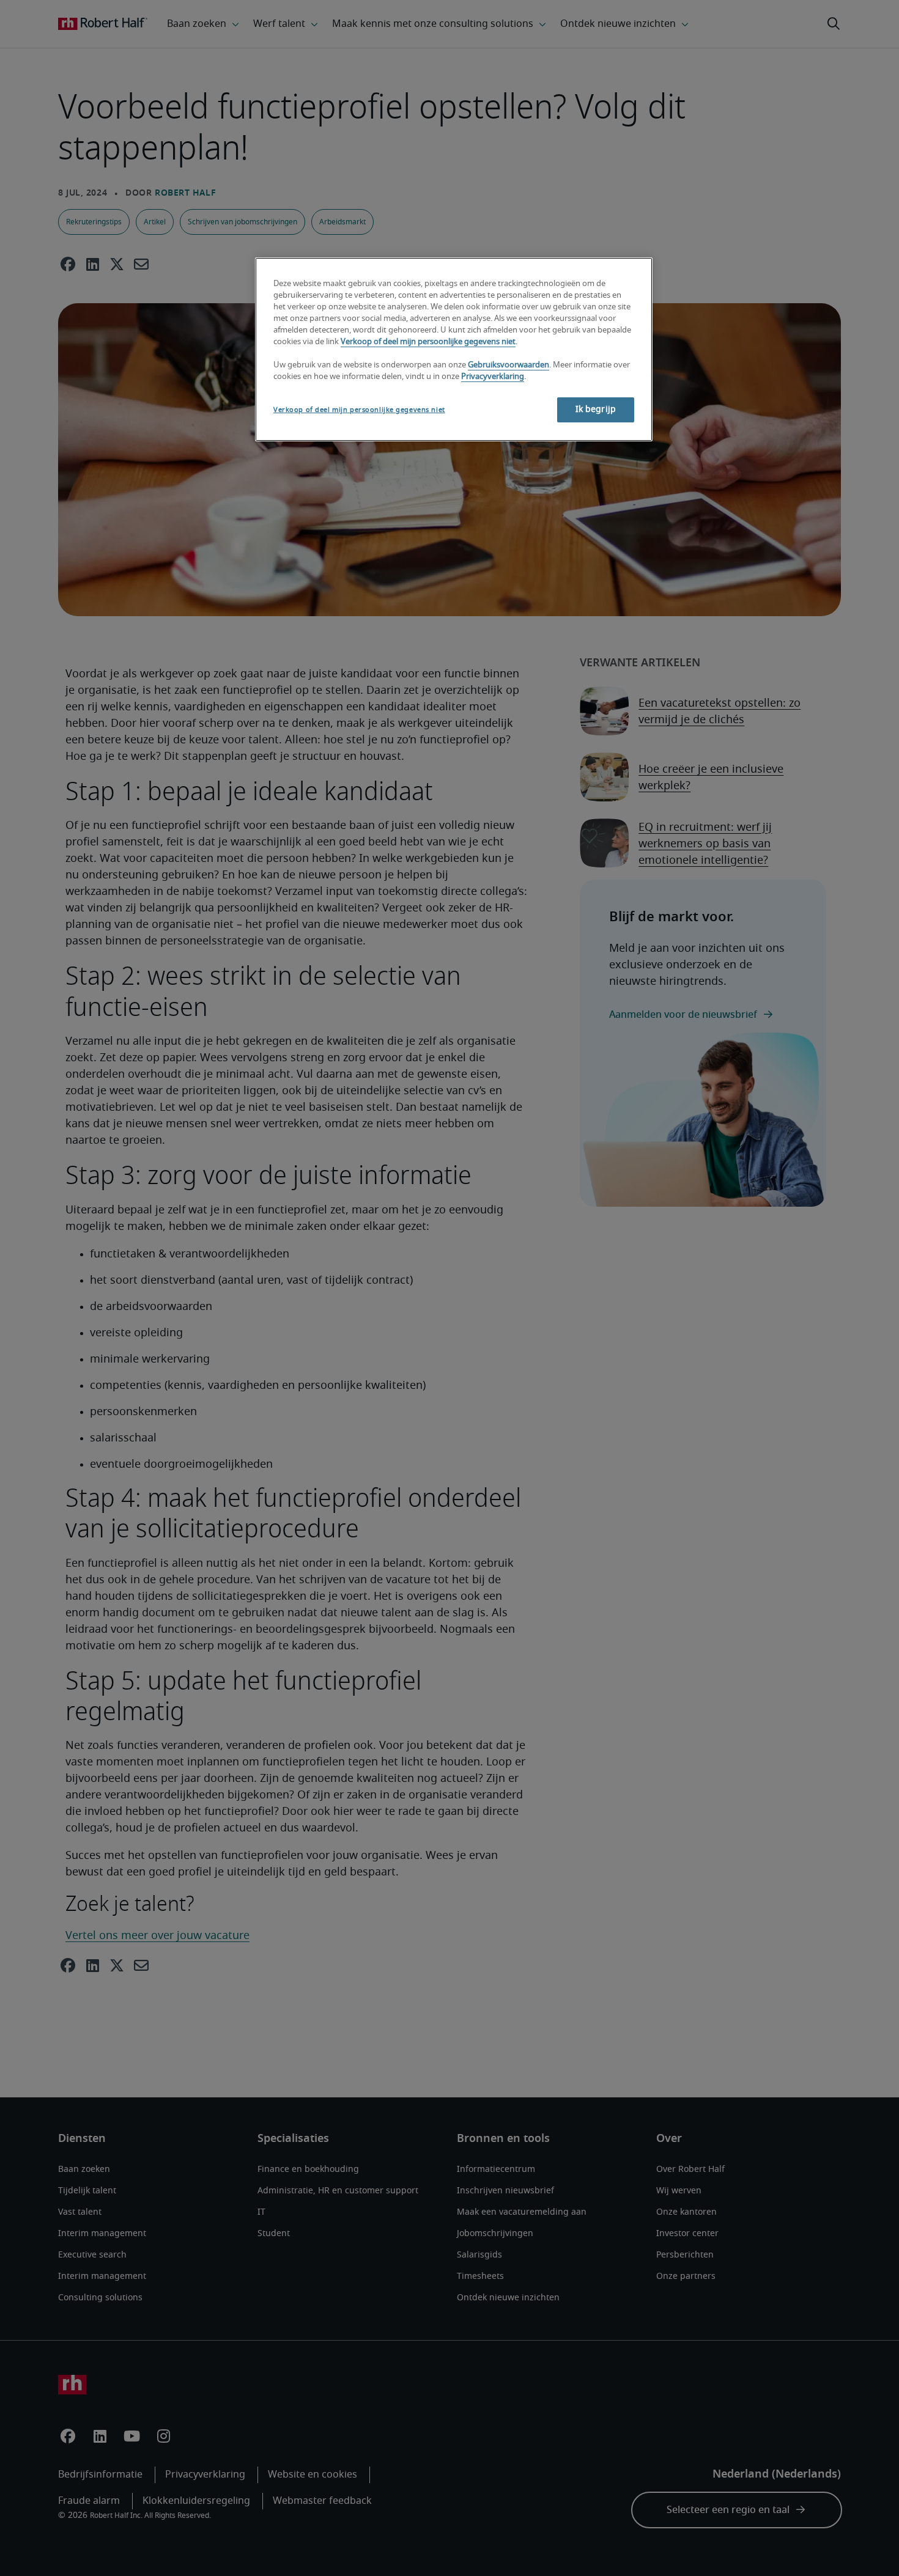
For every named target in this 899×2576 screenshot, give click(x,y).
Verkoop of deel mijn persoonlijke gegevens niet (428, 342)
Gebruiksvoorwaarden (509, 365)
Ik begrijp (596, 410)
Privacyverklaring (493, 377)
